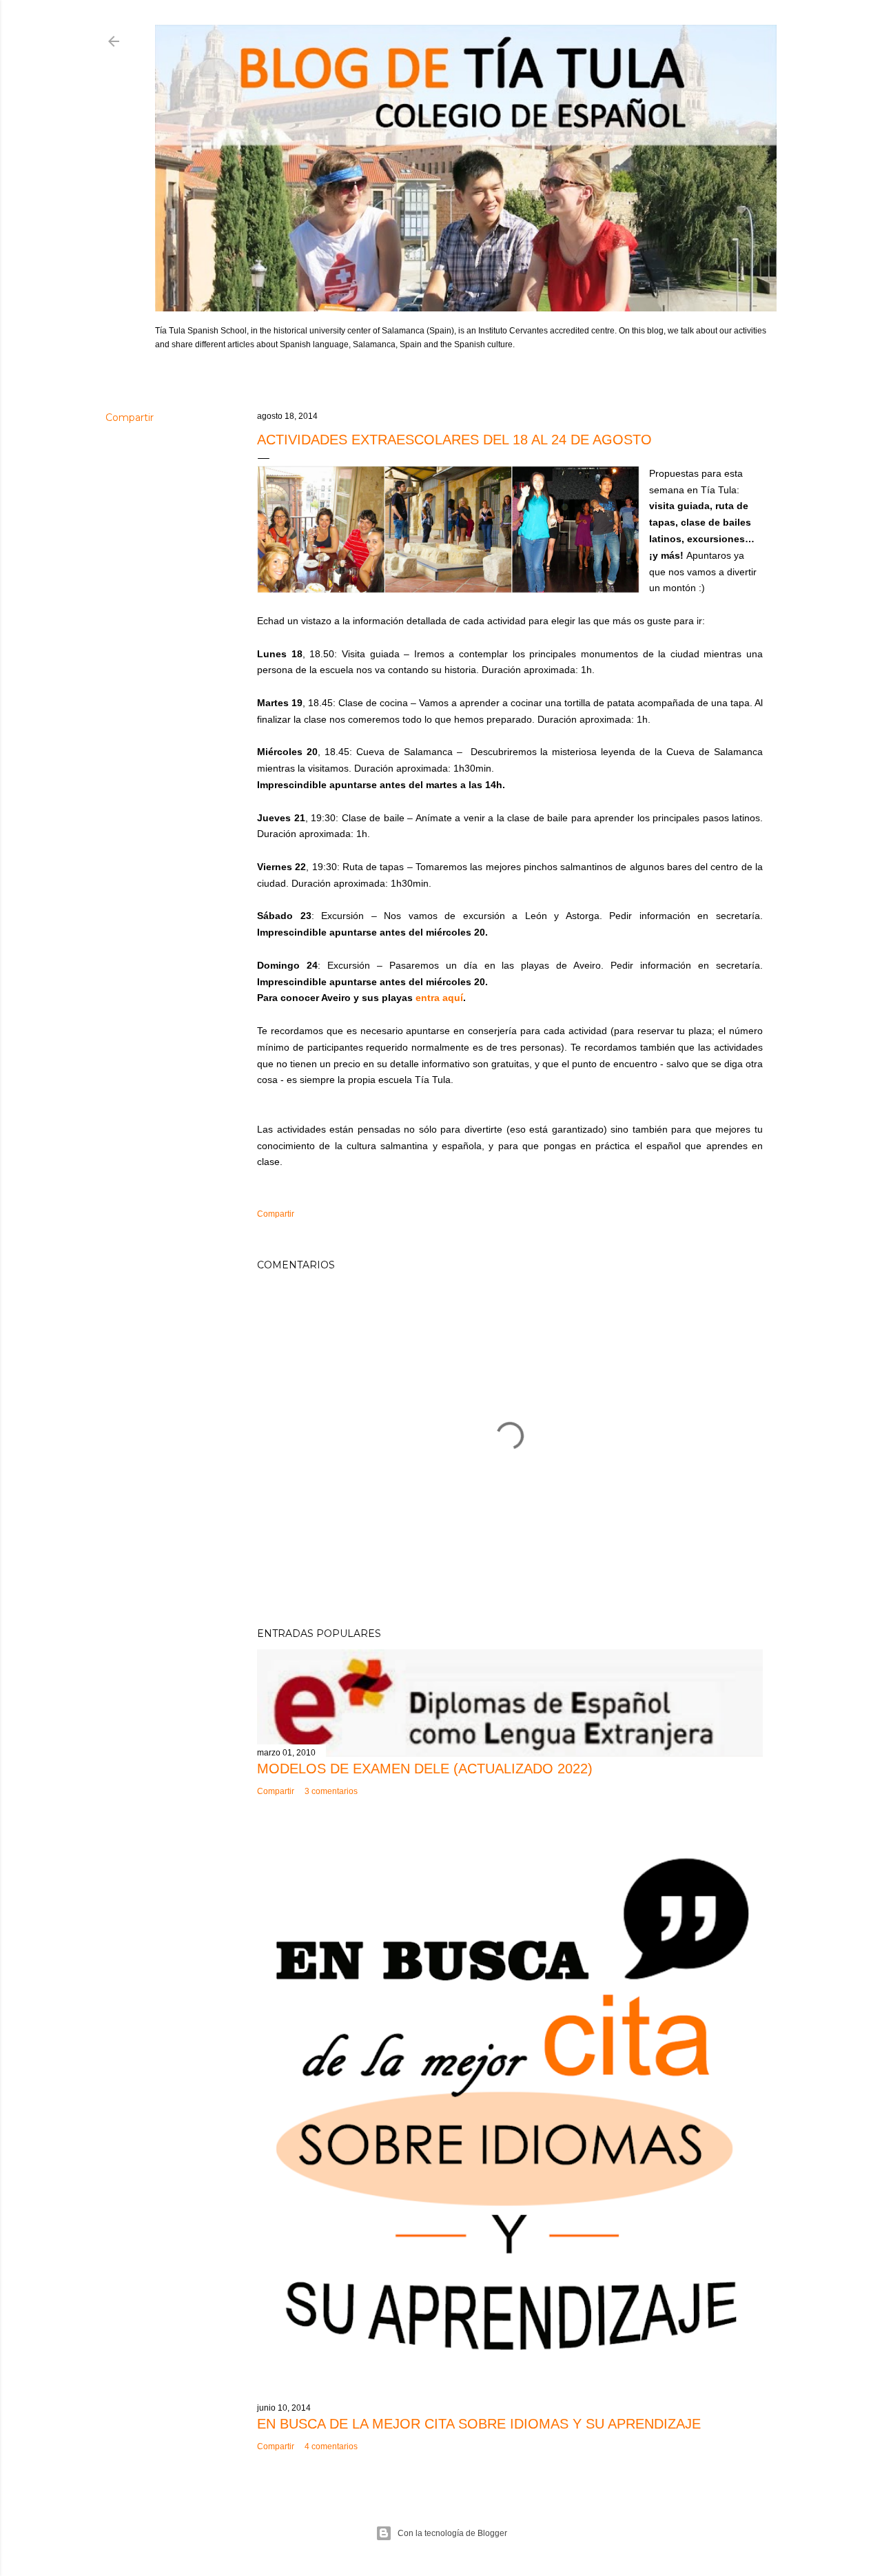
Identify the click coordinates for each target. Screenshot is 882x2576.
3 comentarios (331, 1791)
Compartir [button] (130, 418)
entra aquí (439, 998)
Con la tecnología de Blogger (452, 2533)
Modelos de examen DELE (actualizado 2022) (425, 1769)
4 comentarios (331, 2446)
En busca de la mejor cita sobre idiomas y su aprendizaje (479, 2424)
